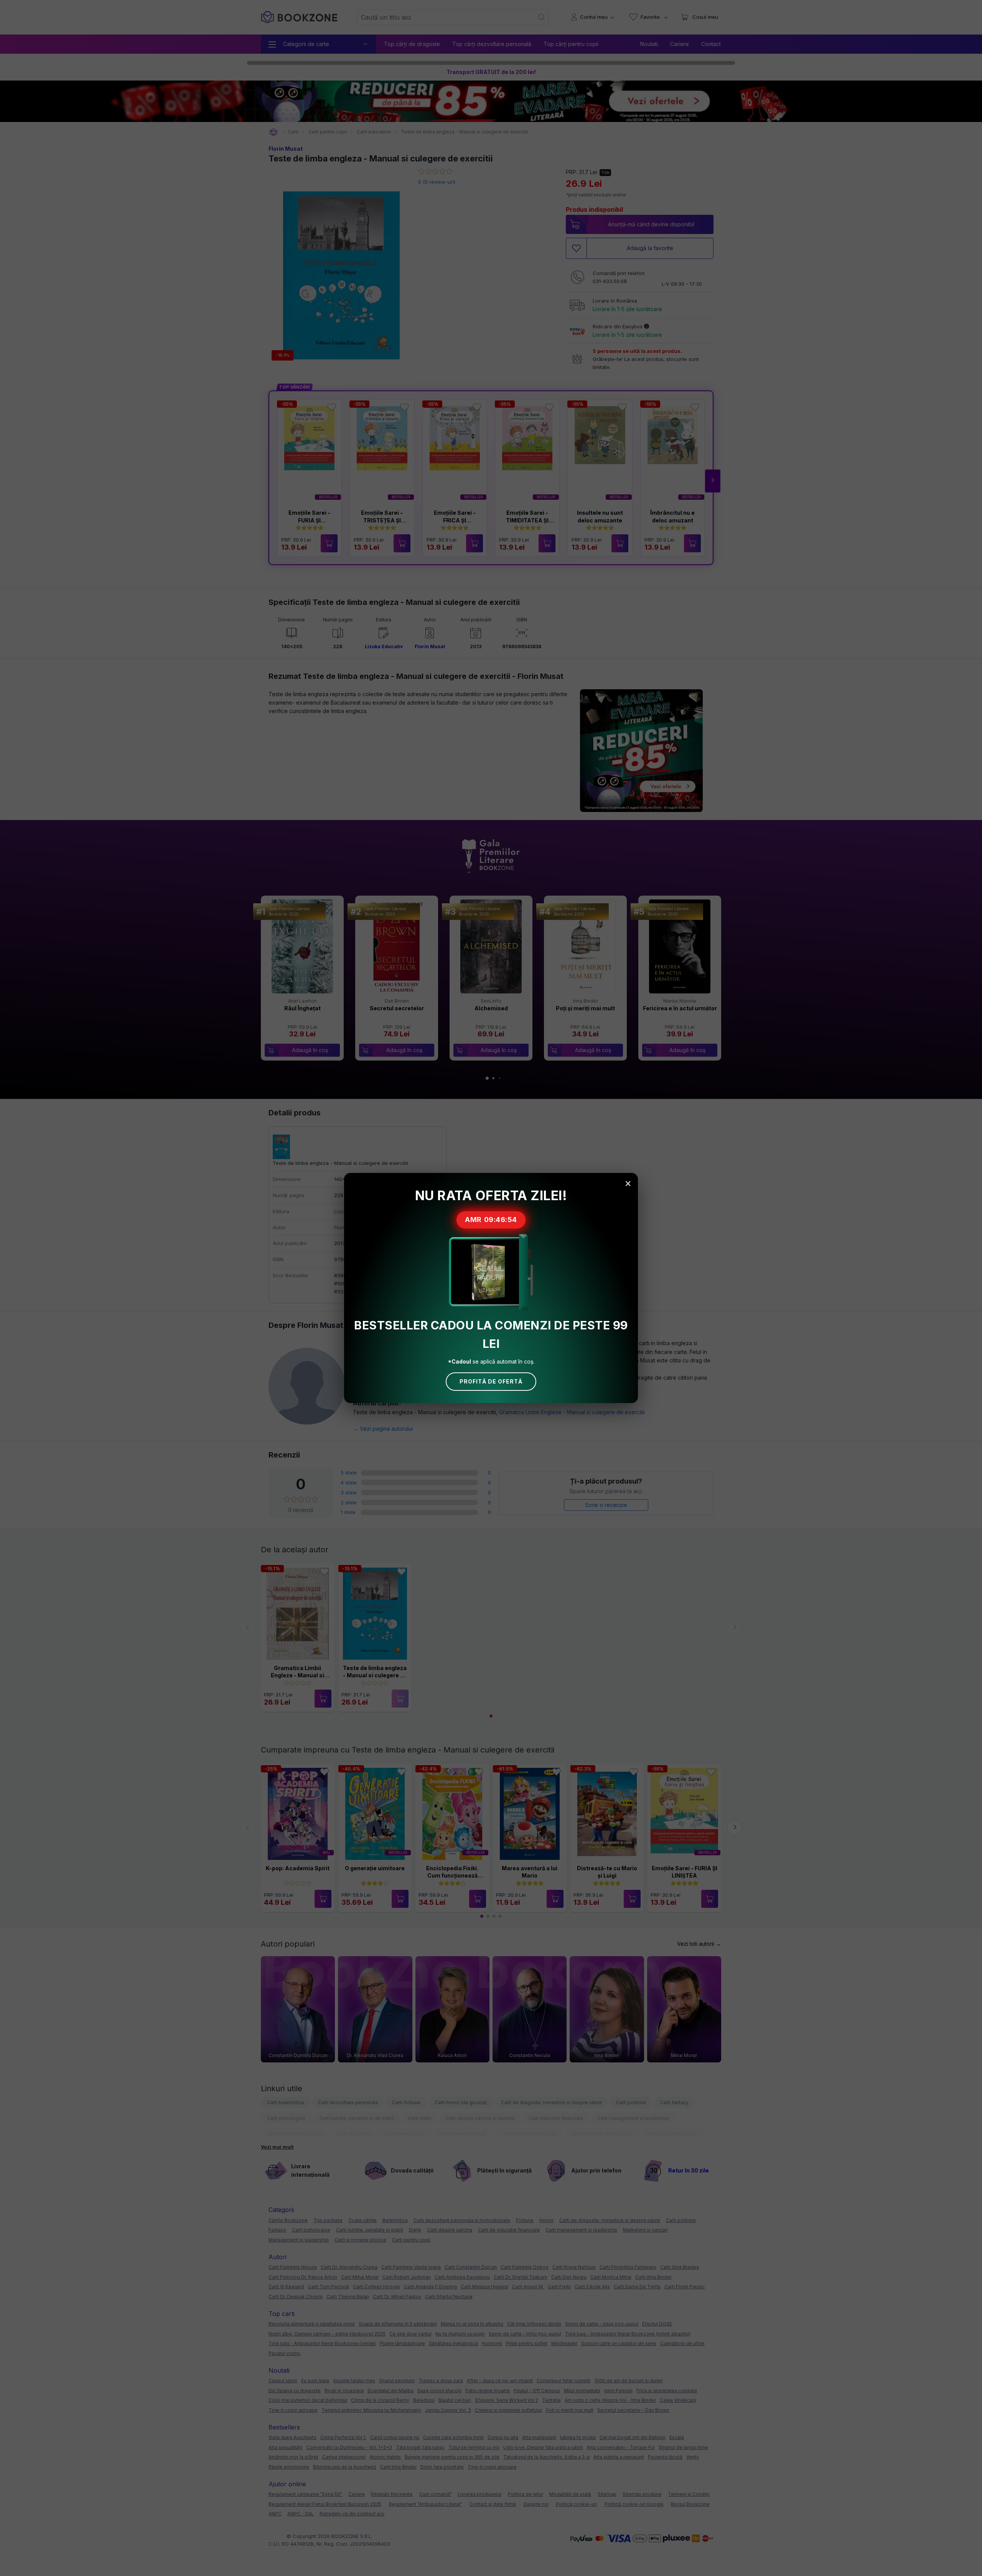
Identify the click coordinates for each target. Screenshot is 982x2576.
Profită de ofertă (491, 1381)
